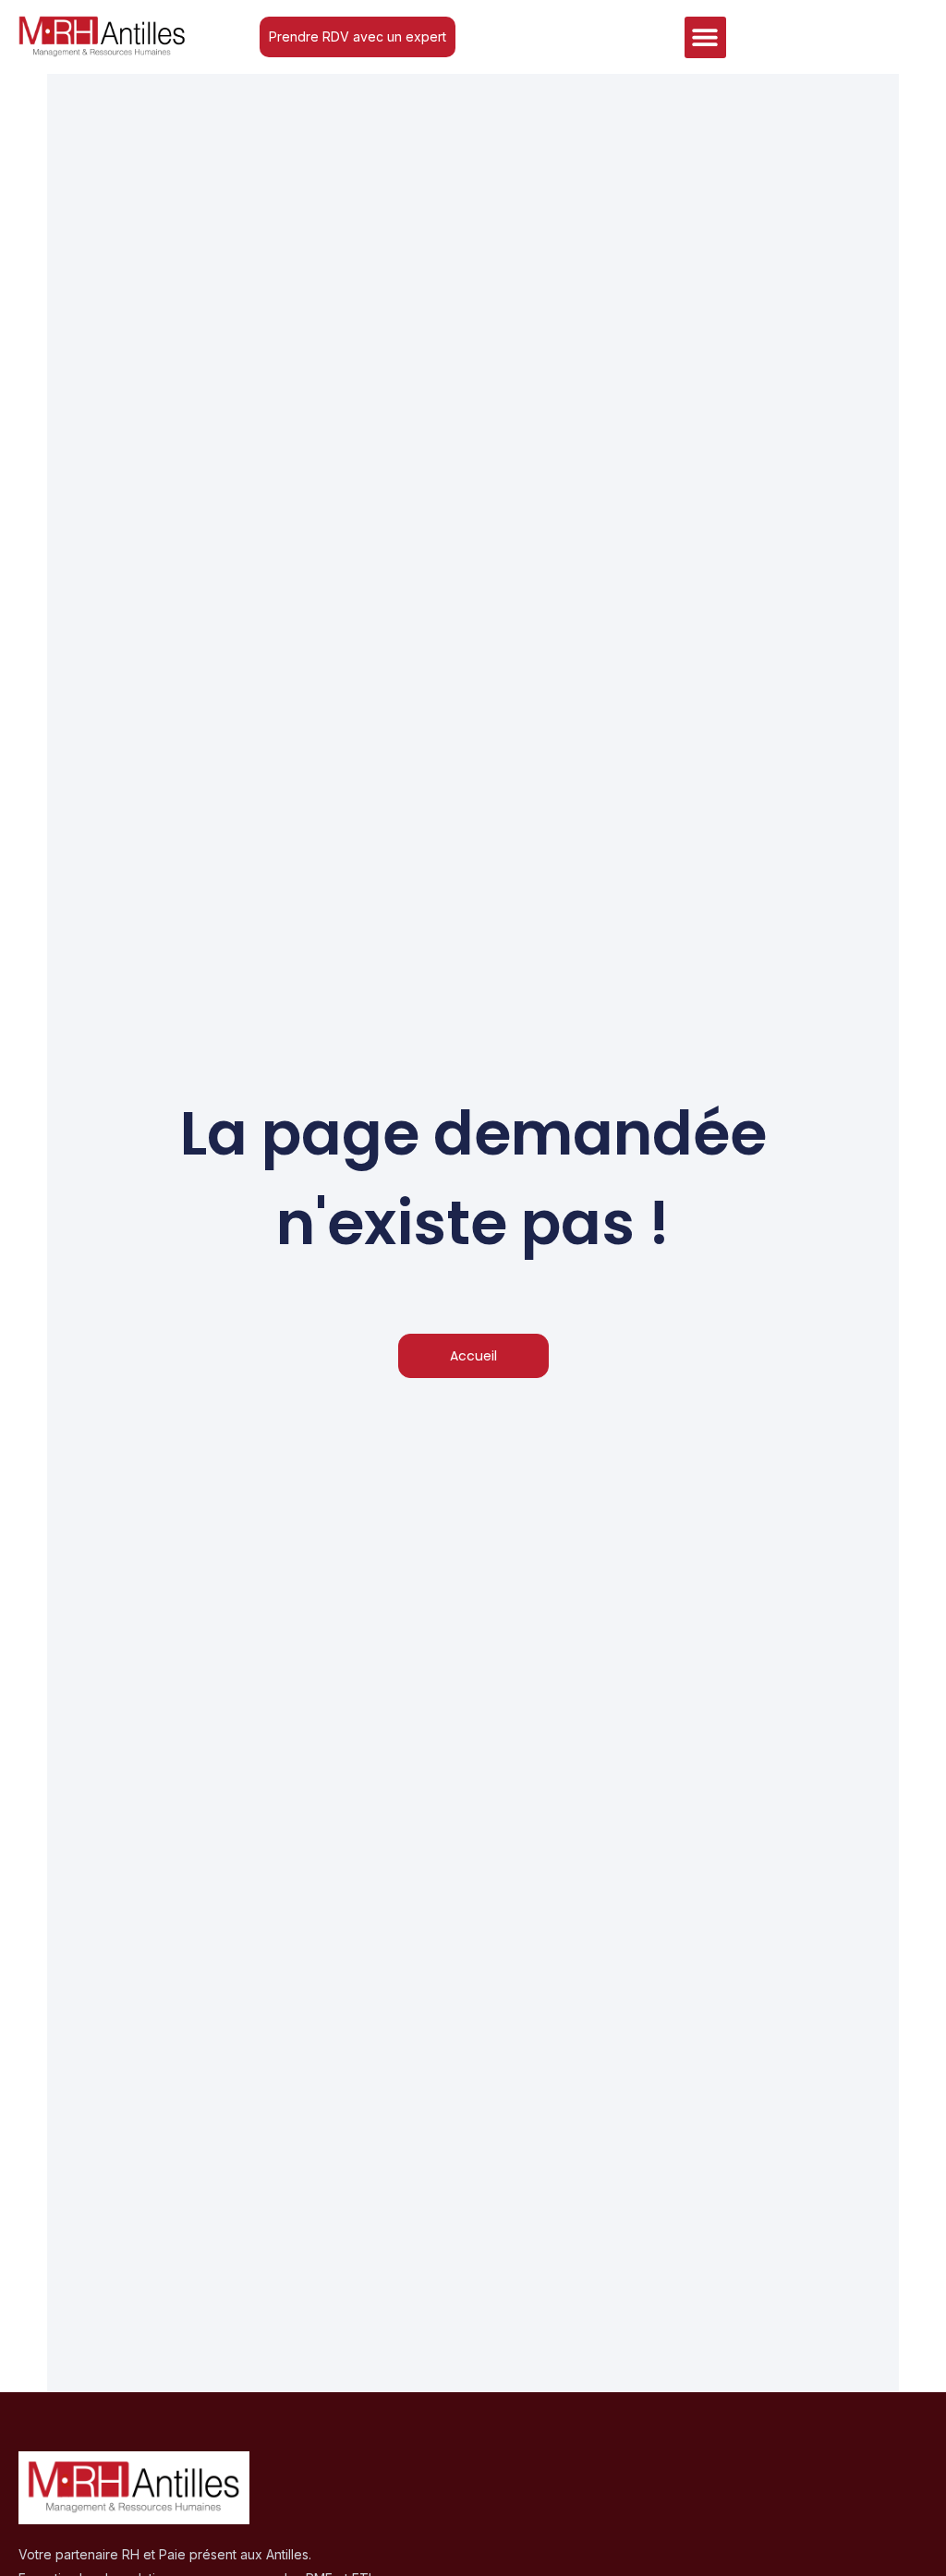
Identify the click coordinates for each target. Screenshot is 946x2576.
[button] (705, 37)
